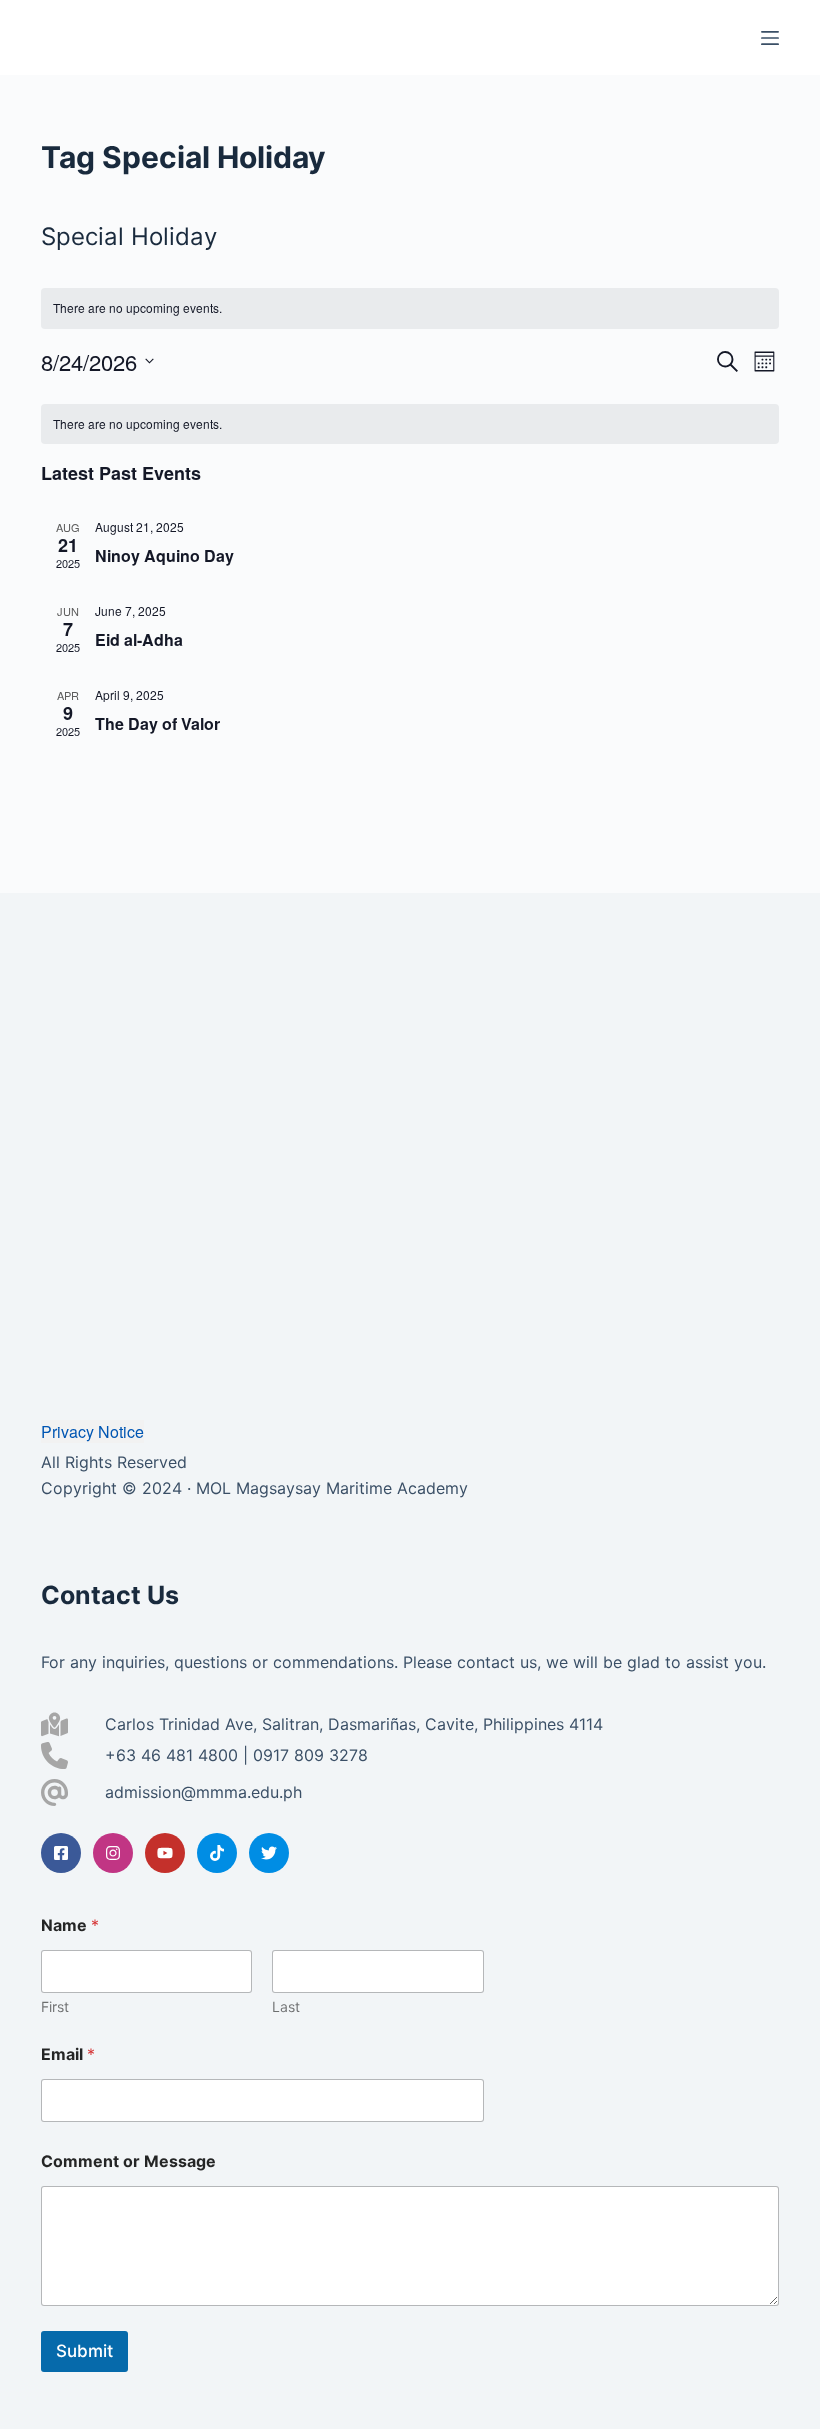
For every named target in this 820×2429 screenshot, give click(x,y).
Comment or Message (128, 2161)
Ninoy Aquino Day (164, 555)
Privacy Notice (92, 1431)
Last (286, 2006)
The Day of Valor (157, 723)
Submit (84, 2351)
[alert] (410, 308)
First (55, 2006)
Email (68, 2054)
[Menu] (770, 38)
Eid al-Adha (139, 639)
